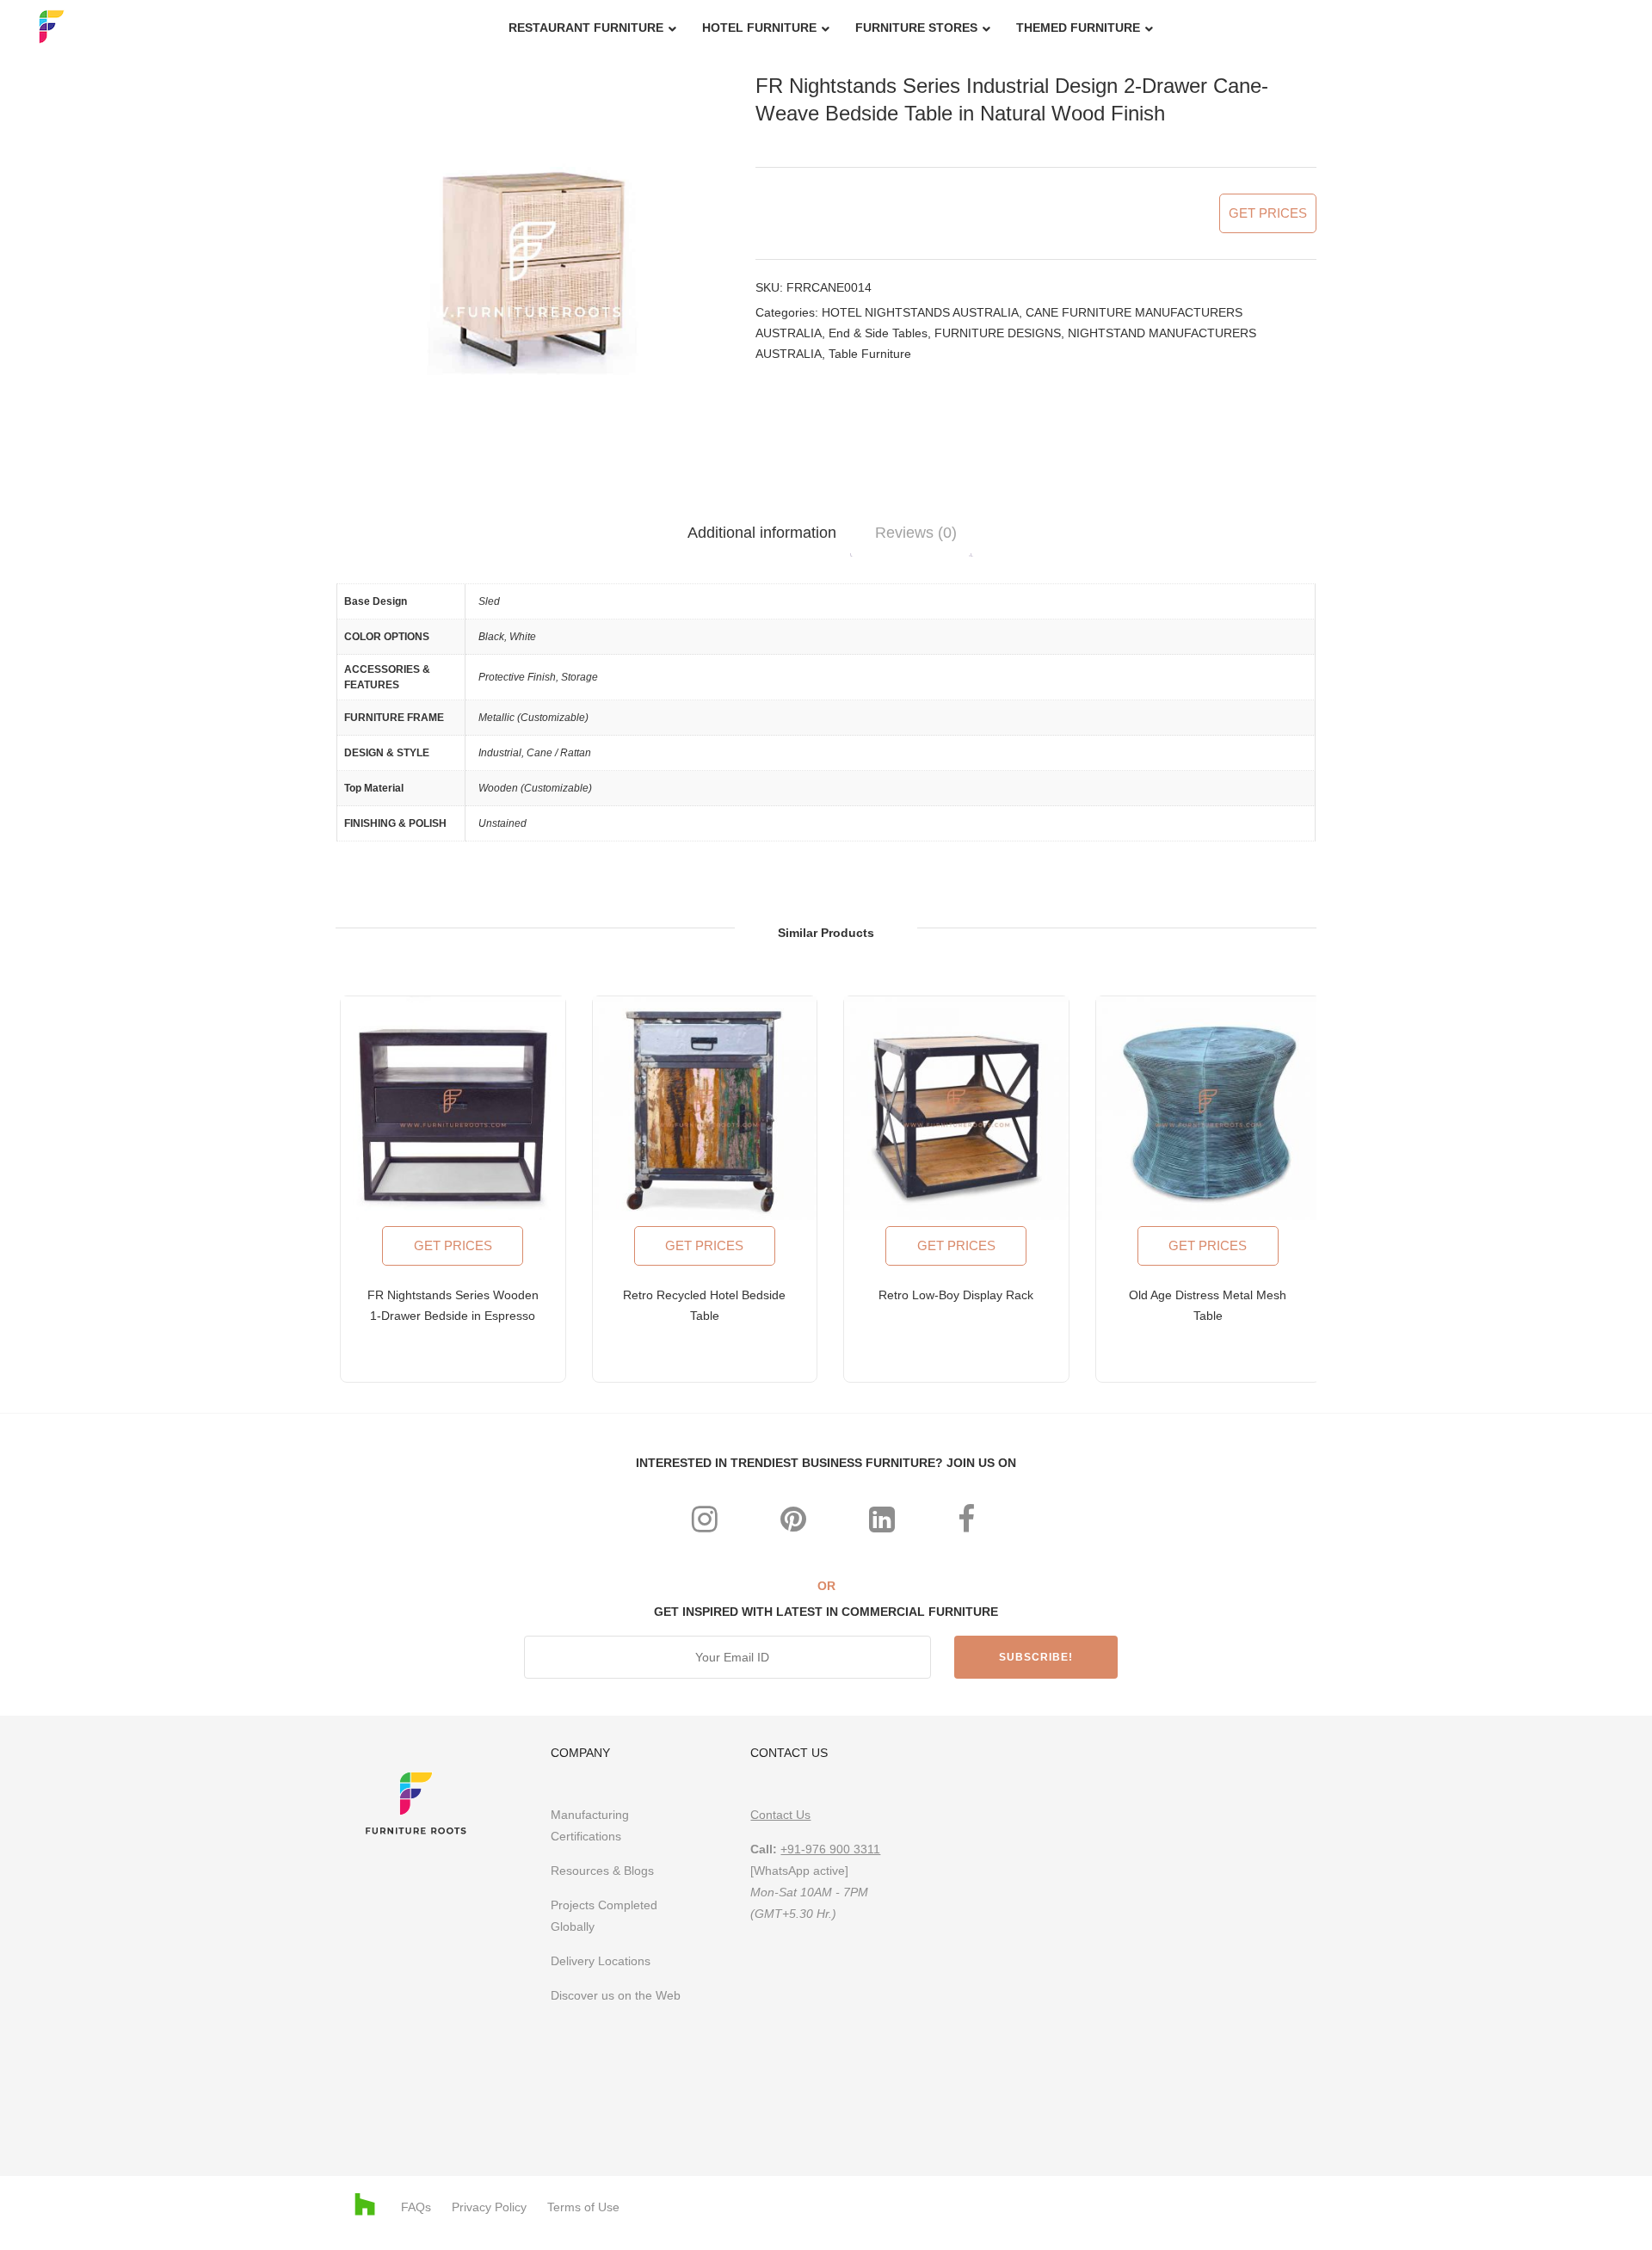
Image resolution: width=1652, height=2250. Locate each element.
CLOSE (1132, 894)
